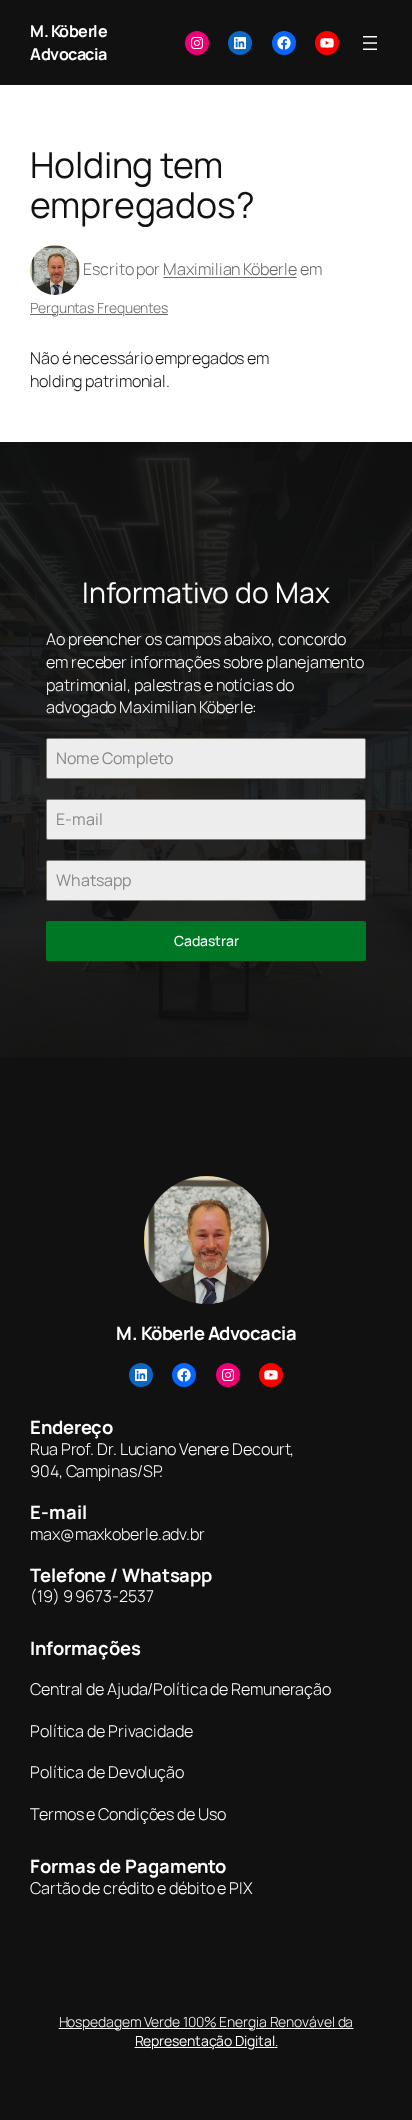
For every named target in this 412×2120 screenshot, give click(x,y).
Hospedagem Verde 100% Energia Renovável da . (206, 2031)
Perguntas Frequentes (99, 307)
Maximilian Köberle (229, 269)
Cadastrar (206, 940)
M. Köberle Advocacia (68, 42)
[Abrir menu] (370, 43)
